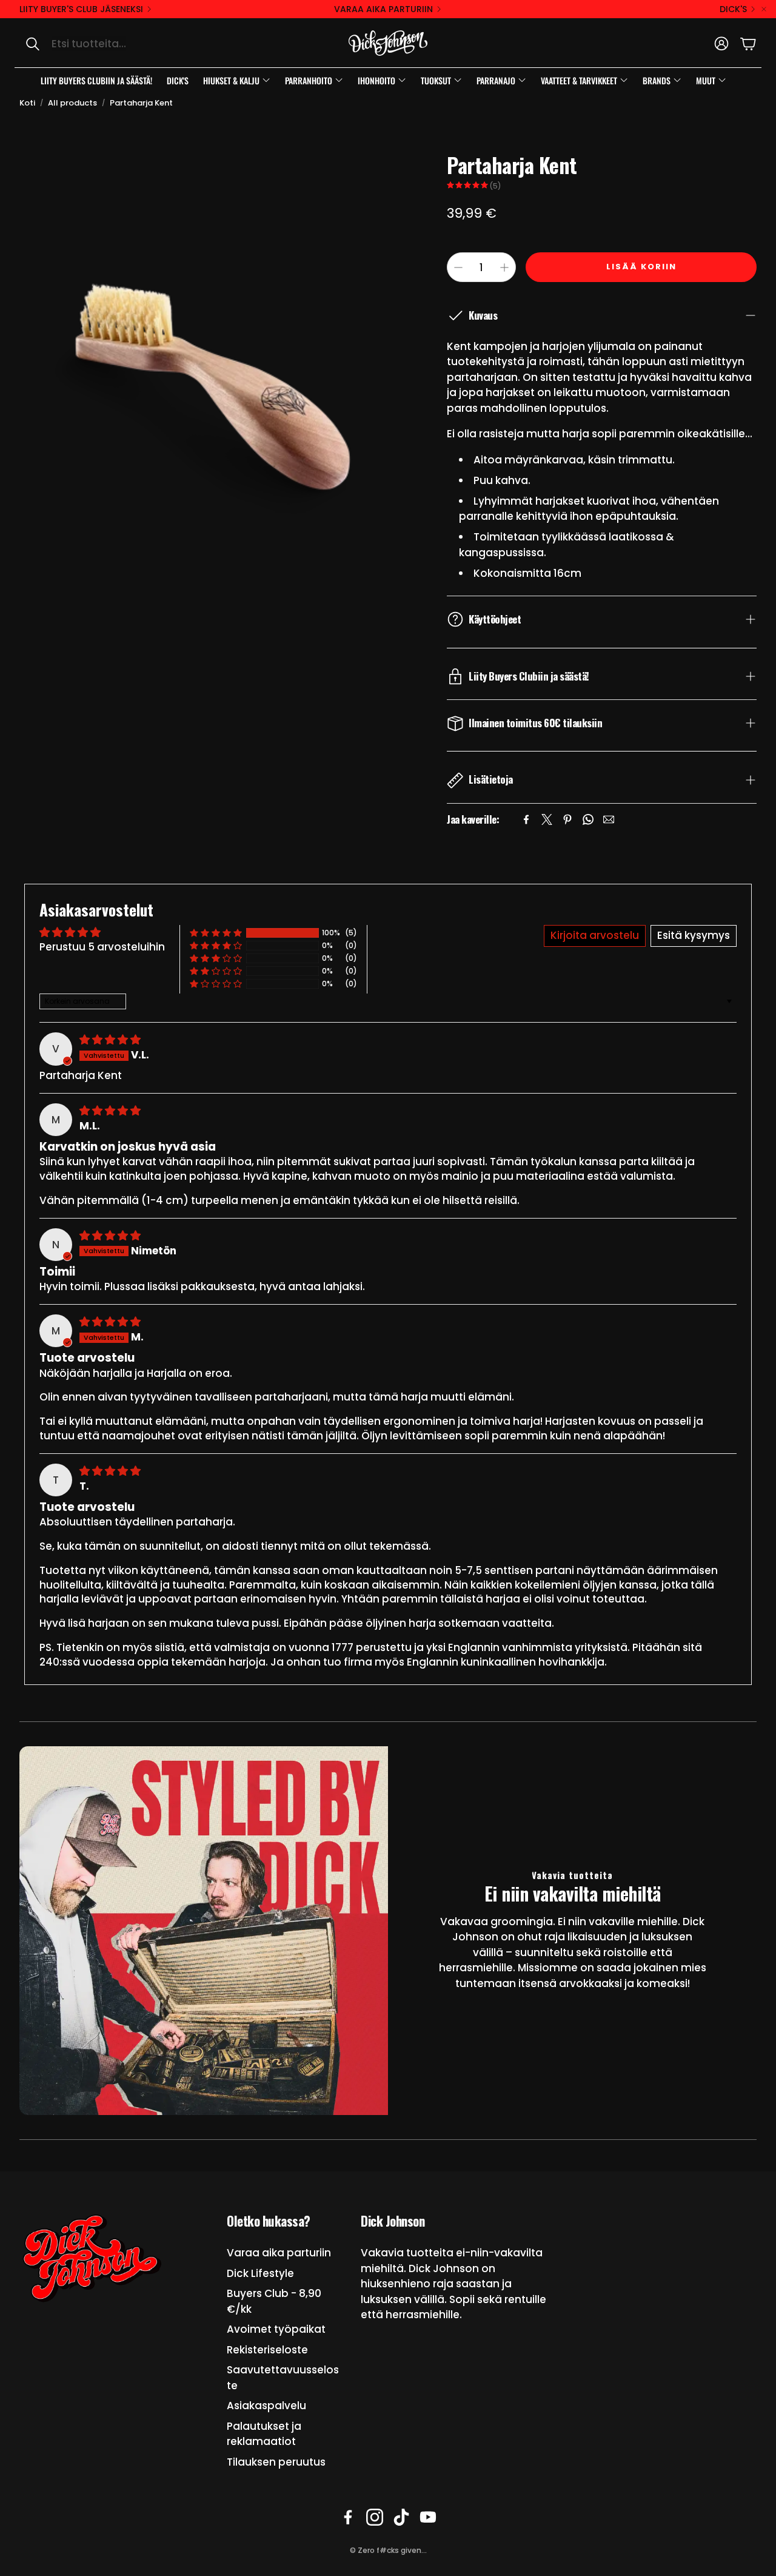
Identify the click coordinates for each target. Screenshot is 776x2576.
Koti (27, 103)
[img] (110, 1040)
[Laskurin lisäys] (504, 267)
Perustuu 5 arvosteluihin (102, 947)
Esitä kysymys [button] (694, 935)
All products (72, 103)
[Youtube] (428, 2517)
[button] (143, 44)
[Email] (609, 819)
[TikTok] (401, 2517)
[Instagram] (375, 2517)
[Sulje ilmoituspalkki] (764, 9)
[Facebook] (526, 819)
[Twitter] (547, 819)
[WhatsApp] (588, 819)
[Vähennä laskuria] (458, 267)
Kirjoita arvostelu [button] (595, 935)
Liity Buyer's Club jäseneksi (81, 9)
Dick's (733, 9)
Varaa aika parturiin (383, 9)
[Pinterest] (567, 819)
